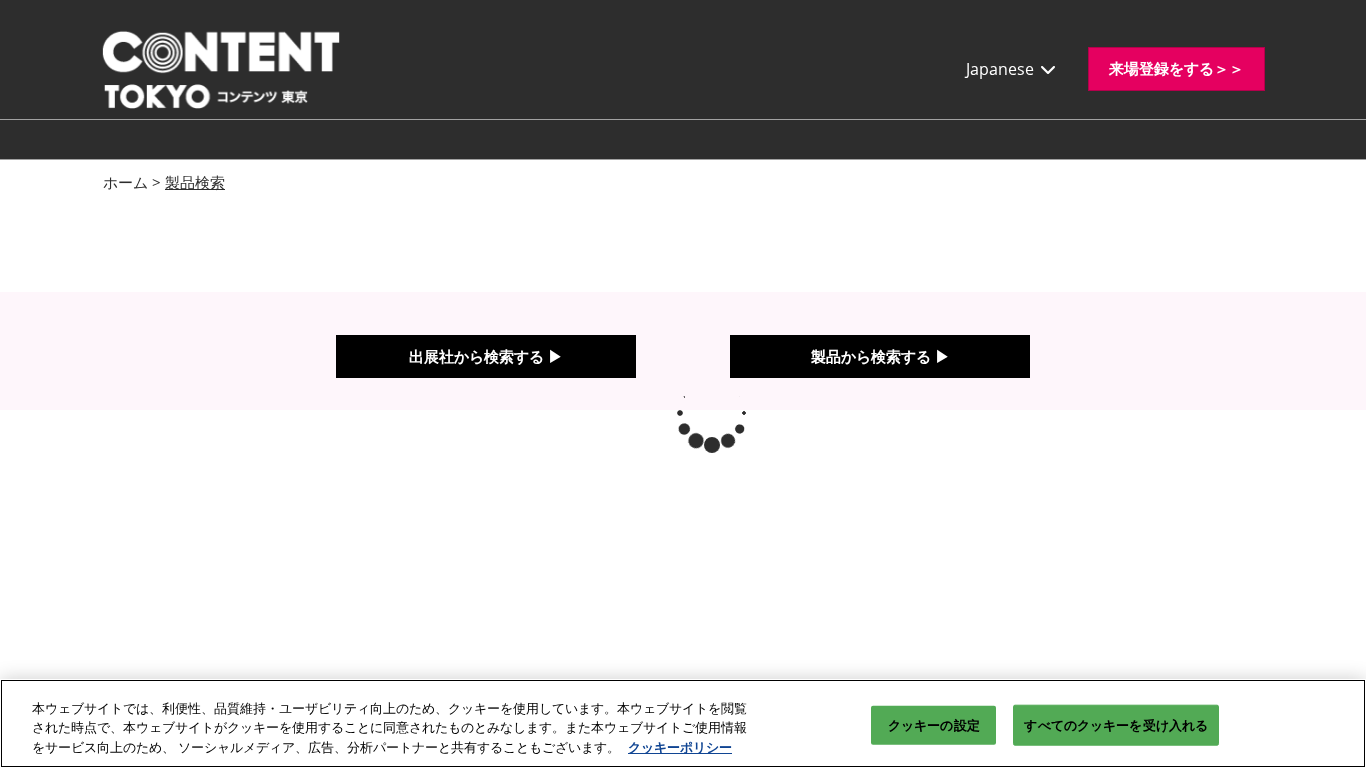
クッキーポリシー (680, 747)
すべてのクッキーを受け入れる (1116, 724)
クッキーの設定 (934, 724)
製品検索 (195, 182)
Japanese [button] (1002, 69)
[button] (1176, 69)
